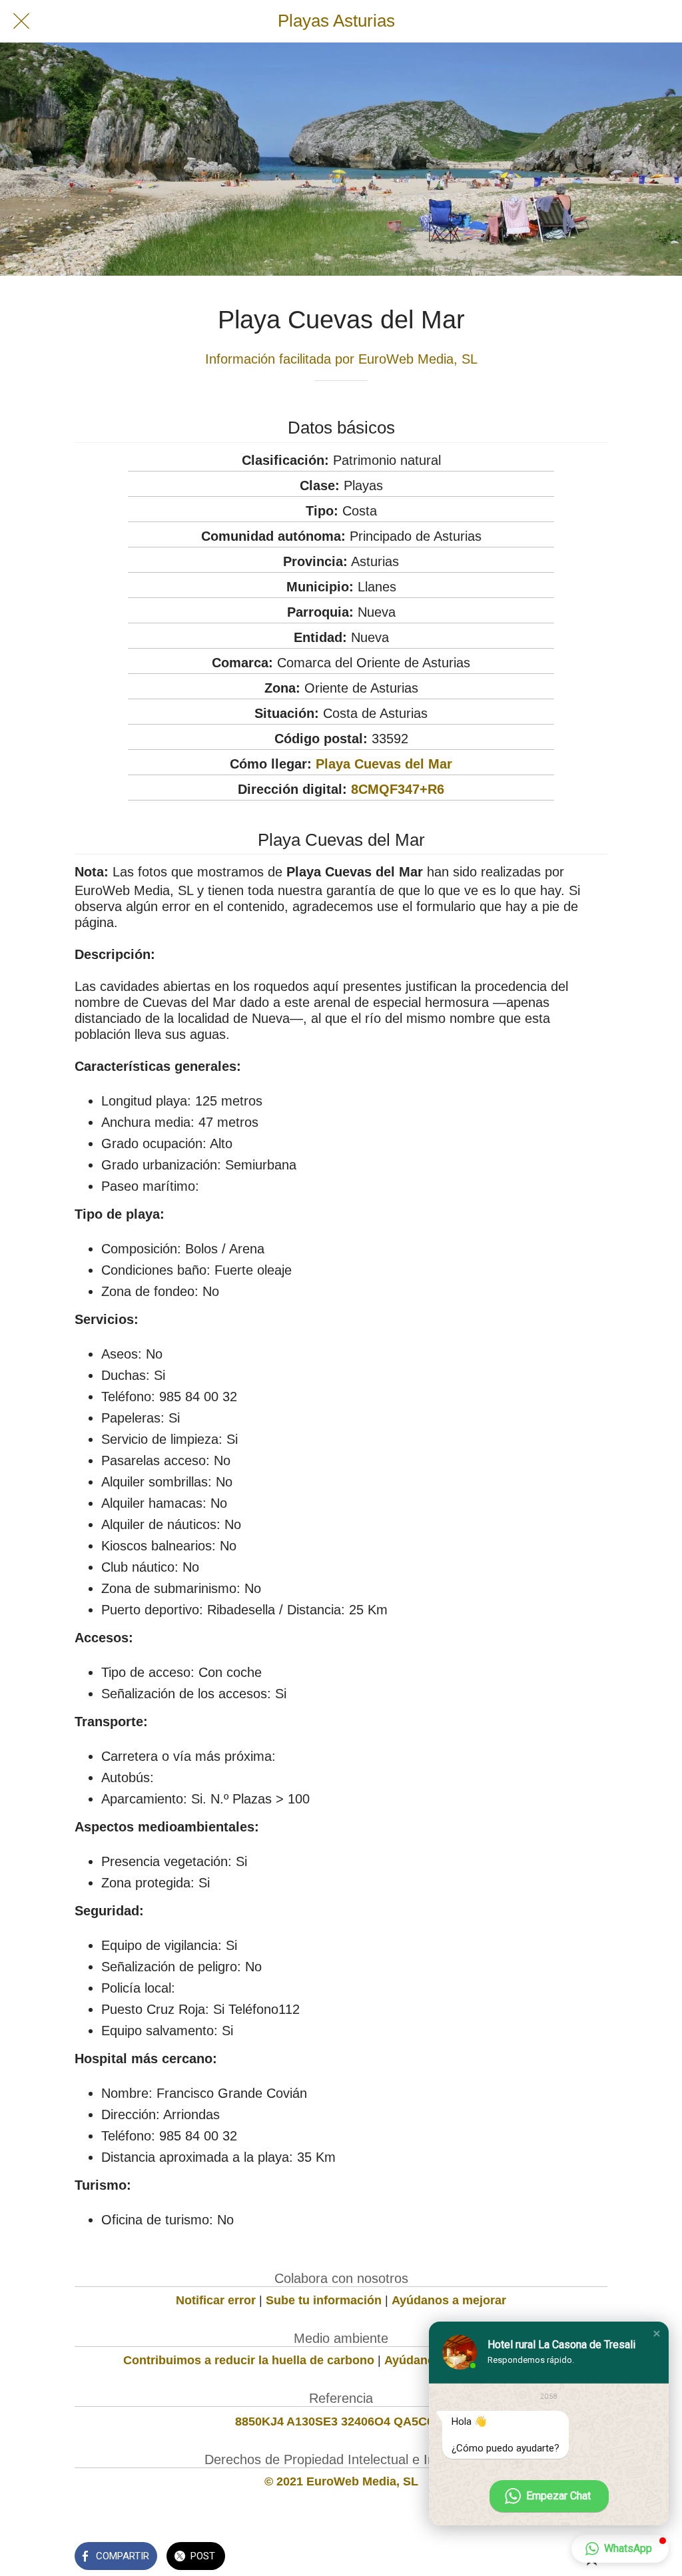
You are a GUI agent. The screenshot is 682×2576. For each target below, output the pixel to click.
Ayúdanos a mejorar (449, 2300)
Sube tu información (324, 2300)
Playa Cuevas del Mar (384, 764)
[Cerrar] (21, 21)
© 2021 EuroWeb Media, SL (341, 2481)
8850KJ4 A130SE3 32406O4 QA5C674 (341, 2421)
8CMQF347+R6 (398, 789)
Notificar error (216, 2300)
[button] (657, 2334)
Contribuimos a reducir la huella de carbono (249, 2360)
